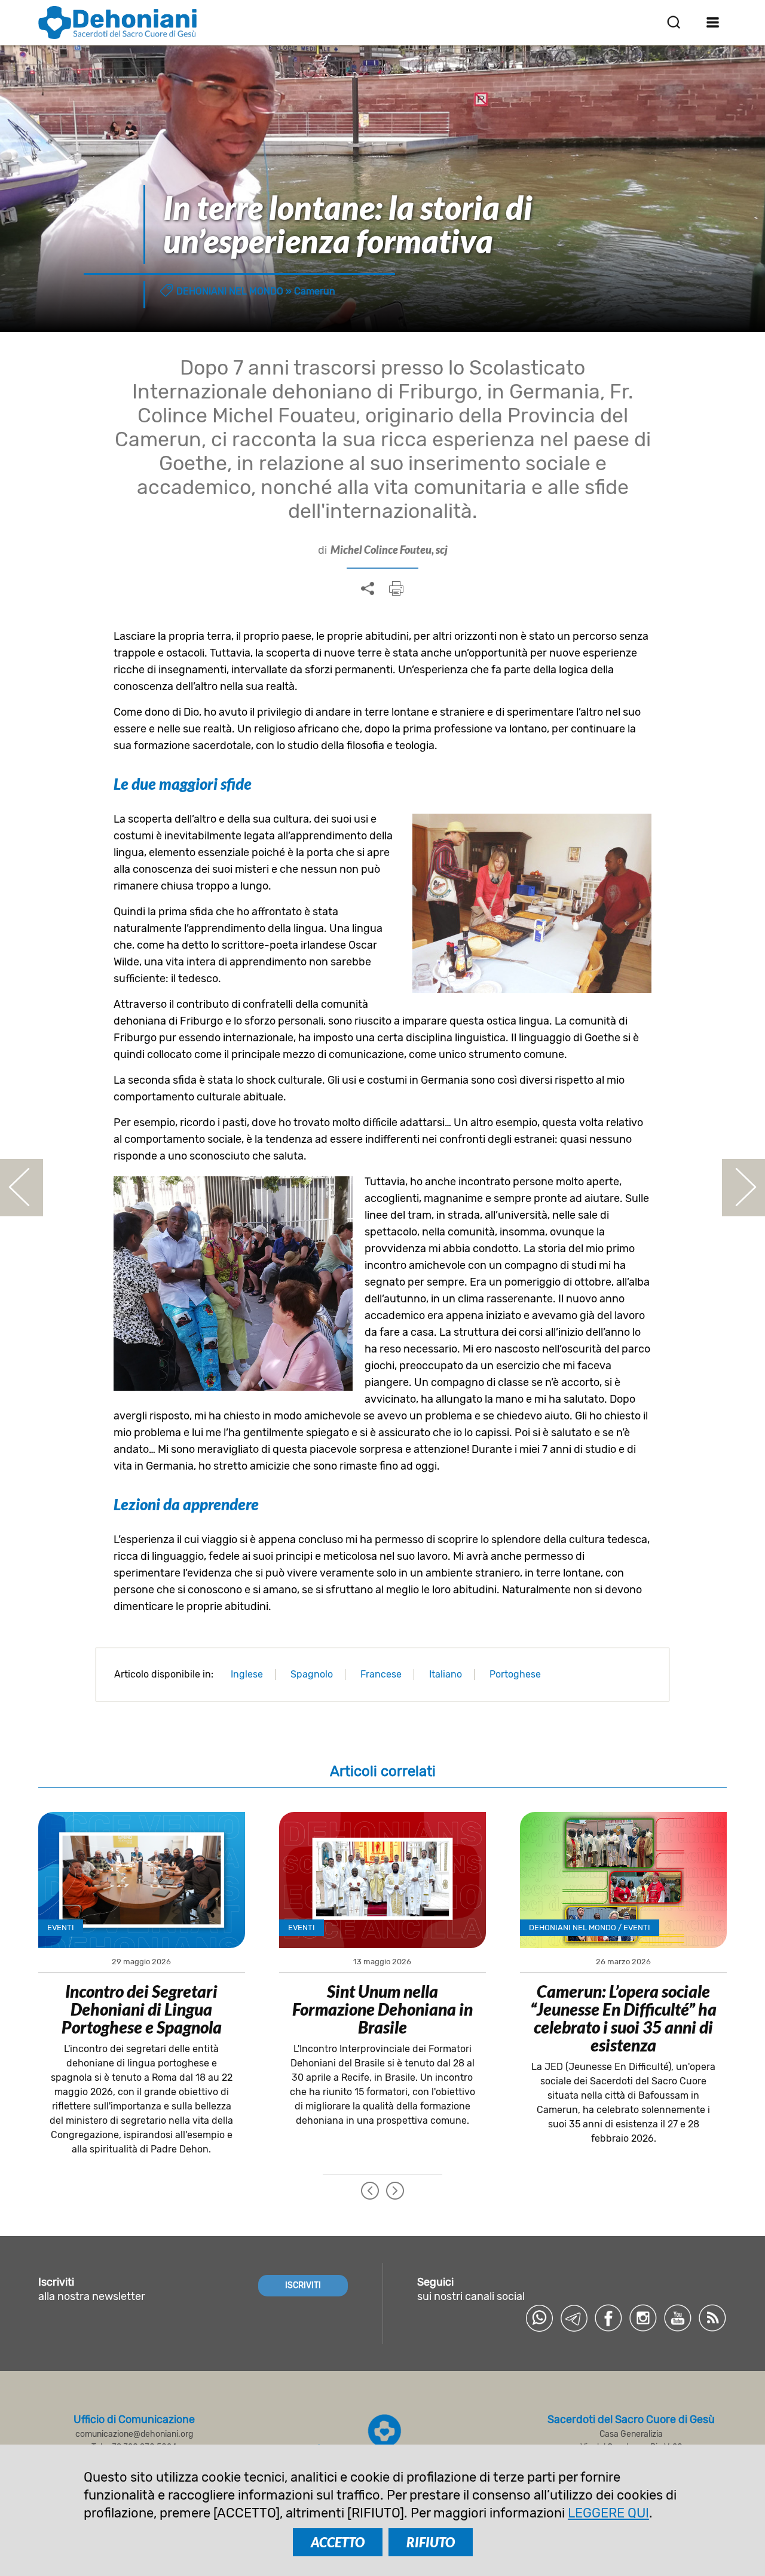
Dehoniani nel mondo (230, 291)
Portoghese (515, 1674)
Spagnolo (312, 1674)
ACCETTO (338, 2542)
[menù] (713, 22)
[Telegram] (574, 2318)
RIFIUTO (431, 2542)
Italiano (446, 1674)
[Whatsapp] (539, 2318)
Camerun (315, 291)
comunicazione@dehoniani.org (134, 2434)
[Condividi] (368, 589)
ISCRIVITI (303, 2285)
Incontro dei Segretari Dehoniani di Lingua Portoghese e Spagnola (142, 2009)
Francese (381, 1674)
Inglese (247, 1674)
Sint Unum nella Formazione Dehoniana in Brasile (382, 2009)
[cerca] (674, 22)
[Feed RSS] (712, 2318)
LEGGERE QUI (608, 2513)
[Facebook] (608, 2318)
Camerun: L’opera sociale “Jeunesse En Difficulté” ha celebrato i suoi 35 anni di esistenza (623, 2018)
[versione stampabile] (396, 588)
